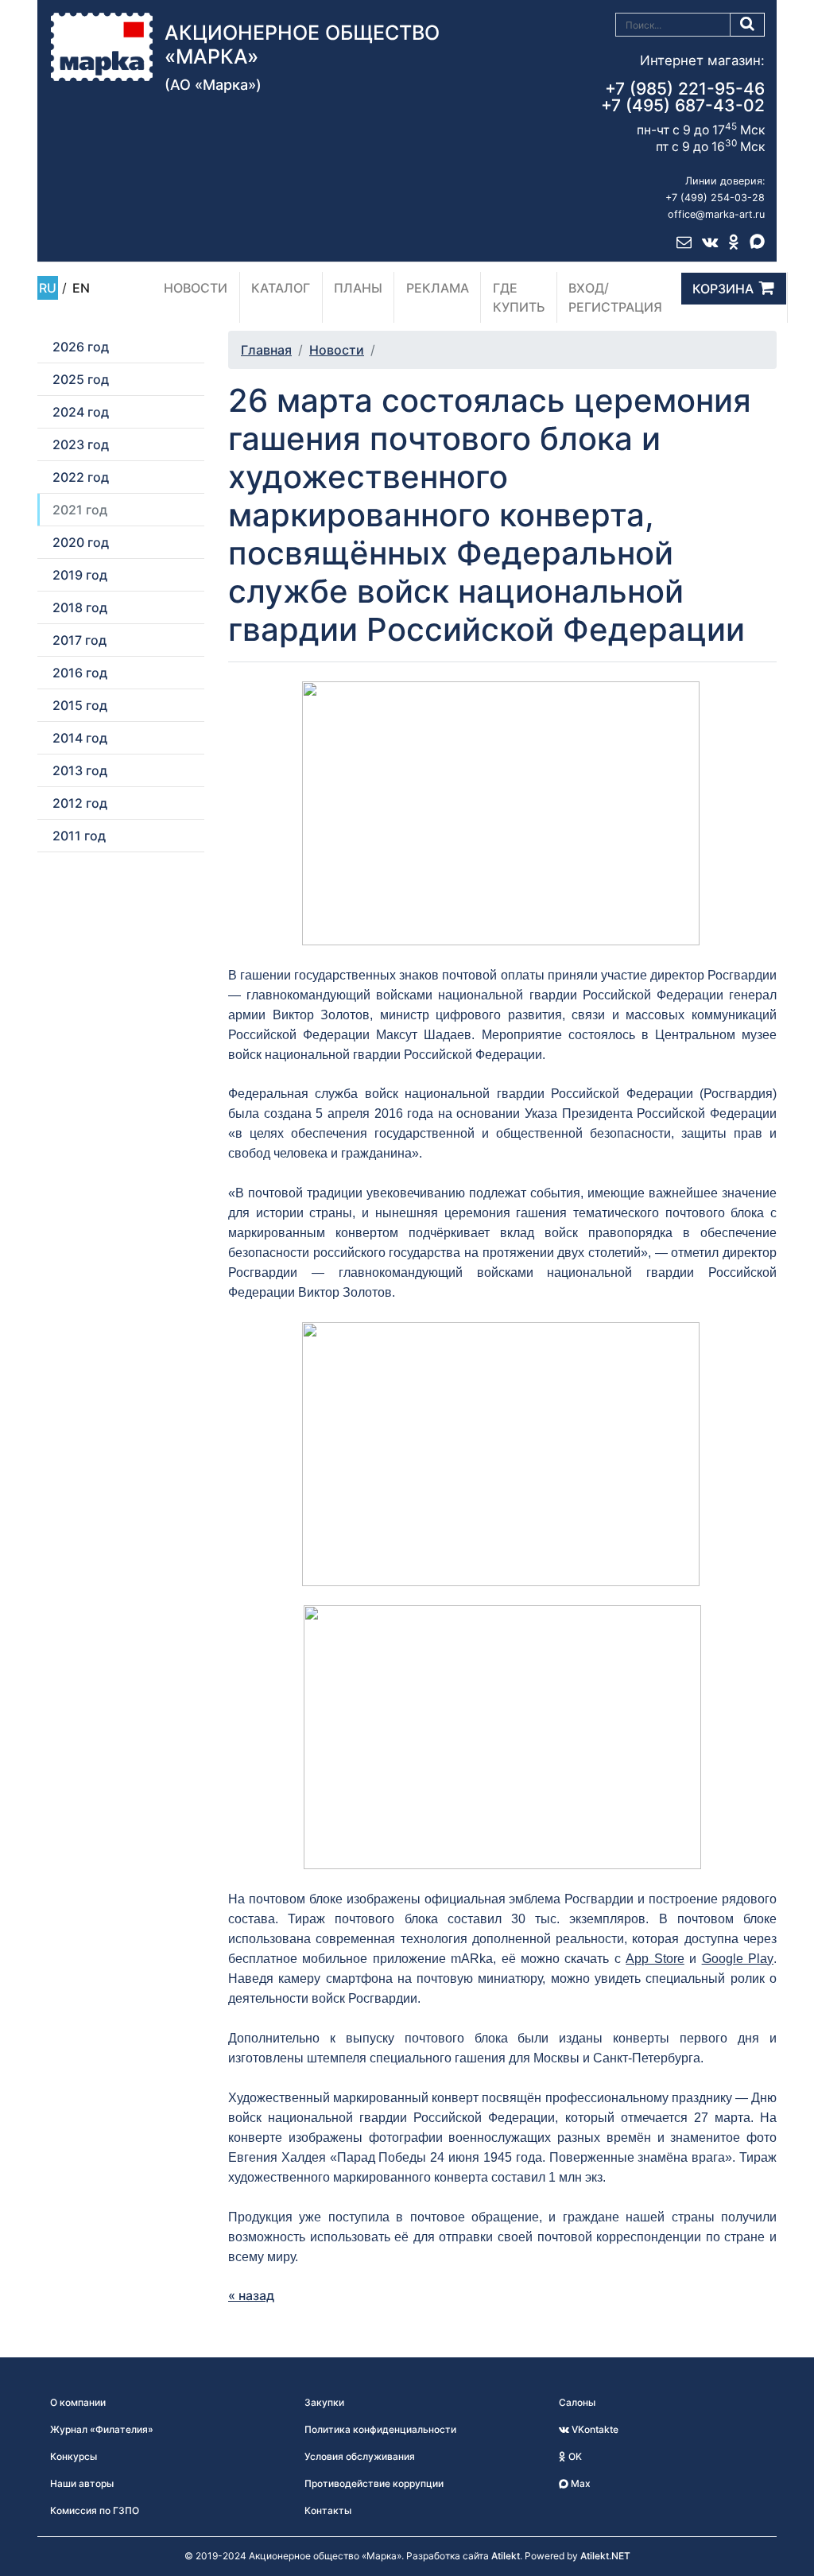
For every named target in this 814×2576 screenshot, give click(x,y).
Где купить (519, 297)
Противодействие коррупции (374, 2483)
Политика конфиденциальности (380, 2429)
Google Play (738, 1959)
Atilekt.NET (605, 2556)
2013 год (80, 770)
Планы (358, 288)
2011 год (79, 836)
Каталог (281, 288)
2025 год (81, 379)
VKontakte (594, 2429)
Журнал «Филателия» (102, 2429)
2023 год (81, 444)
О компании (78, 2402)
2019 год (80, 575)
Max (579, 2483)
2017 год (79, 640)
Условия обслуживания (360, 2456)
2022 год (81, 477)
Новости (196, 288)
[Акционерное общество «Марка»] (102, 45)
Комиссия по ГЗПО (95, 2510)
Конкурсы (74, 2456)
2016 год (80, 673)
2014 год (80, 738)
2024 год (81, 412)
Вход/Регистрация (615, 297)
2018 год (80, 607)
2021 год (80, 510)
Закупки (324, 2402)
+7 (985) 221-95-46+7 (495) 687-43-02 (683, 97)
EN (81, 288)
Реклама (438, 288)
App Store (655, 1959)
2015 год (80, 705)
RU (48, 288)
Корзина (723, 289)
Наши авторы (82, 2483)
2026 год (81, 347)
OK (574, 2456)
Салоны (577, 2402)
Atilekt (506, 2556)
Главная (266, 350)
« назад (251, 2295)
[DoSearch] (748, 25)
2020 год (81, 542)
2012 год (80, 803)
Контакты (328, 2510)
